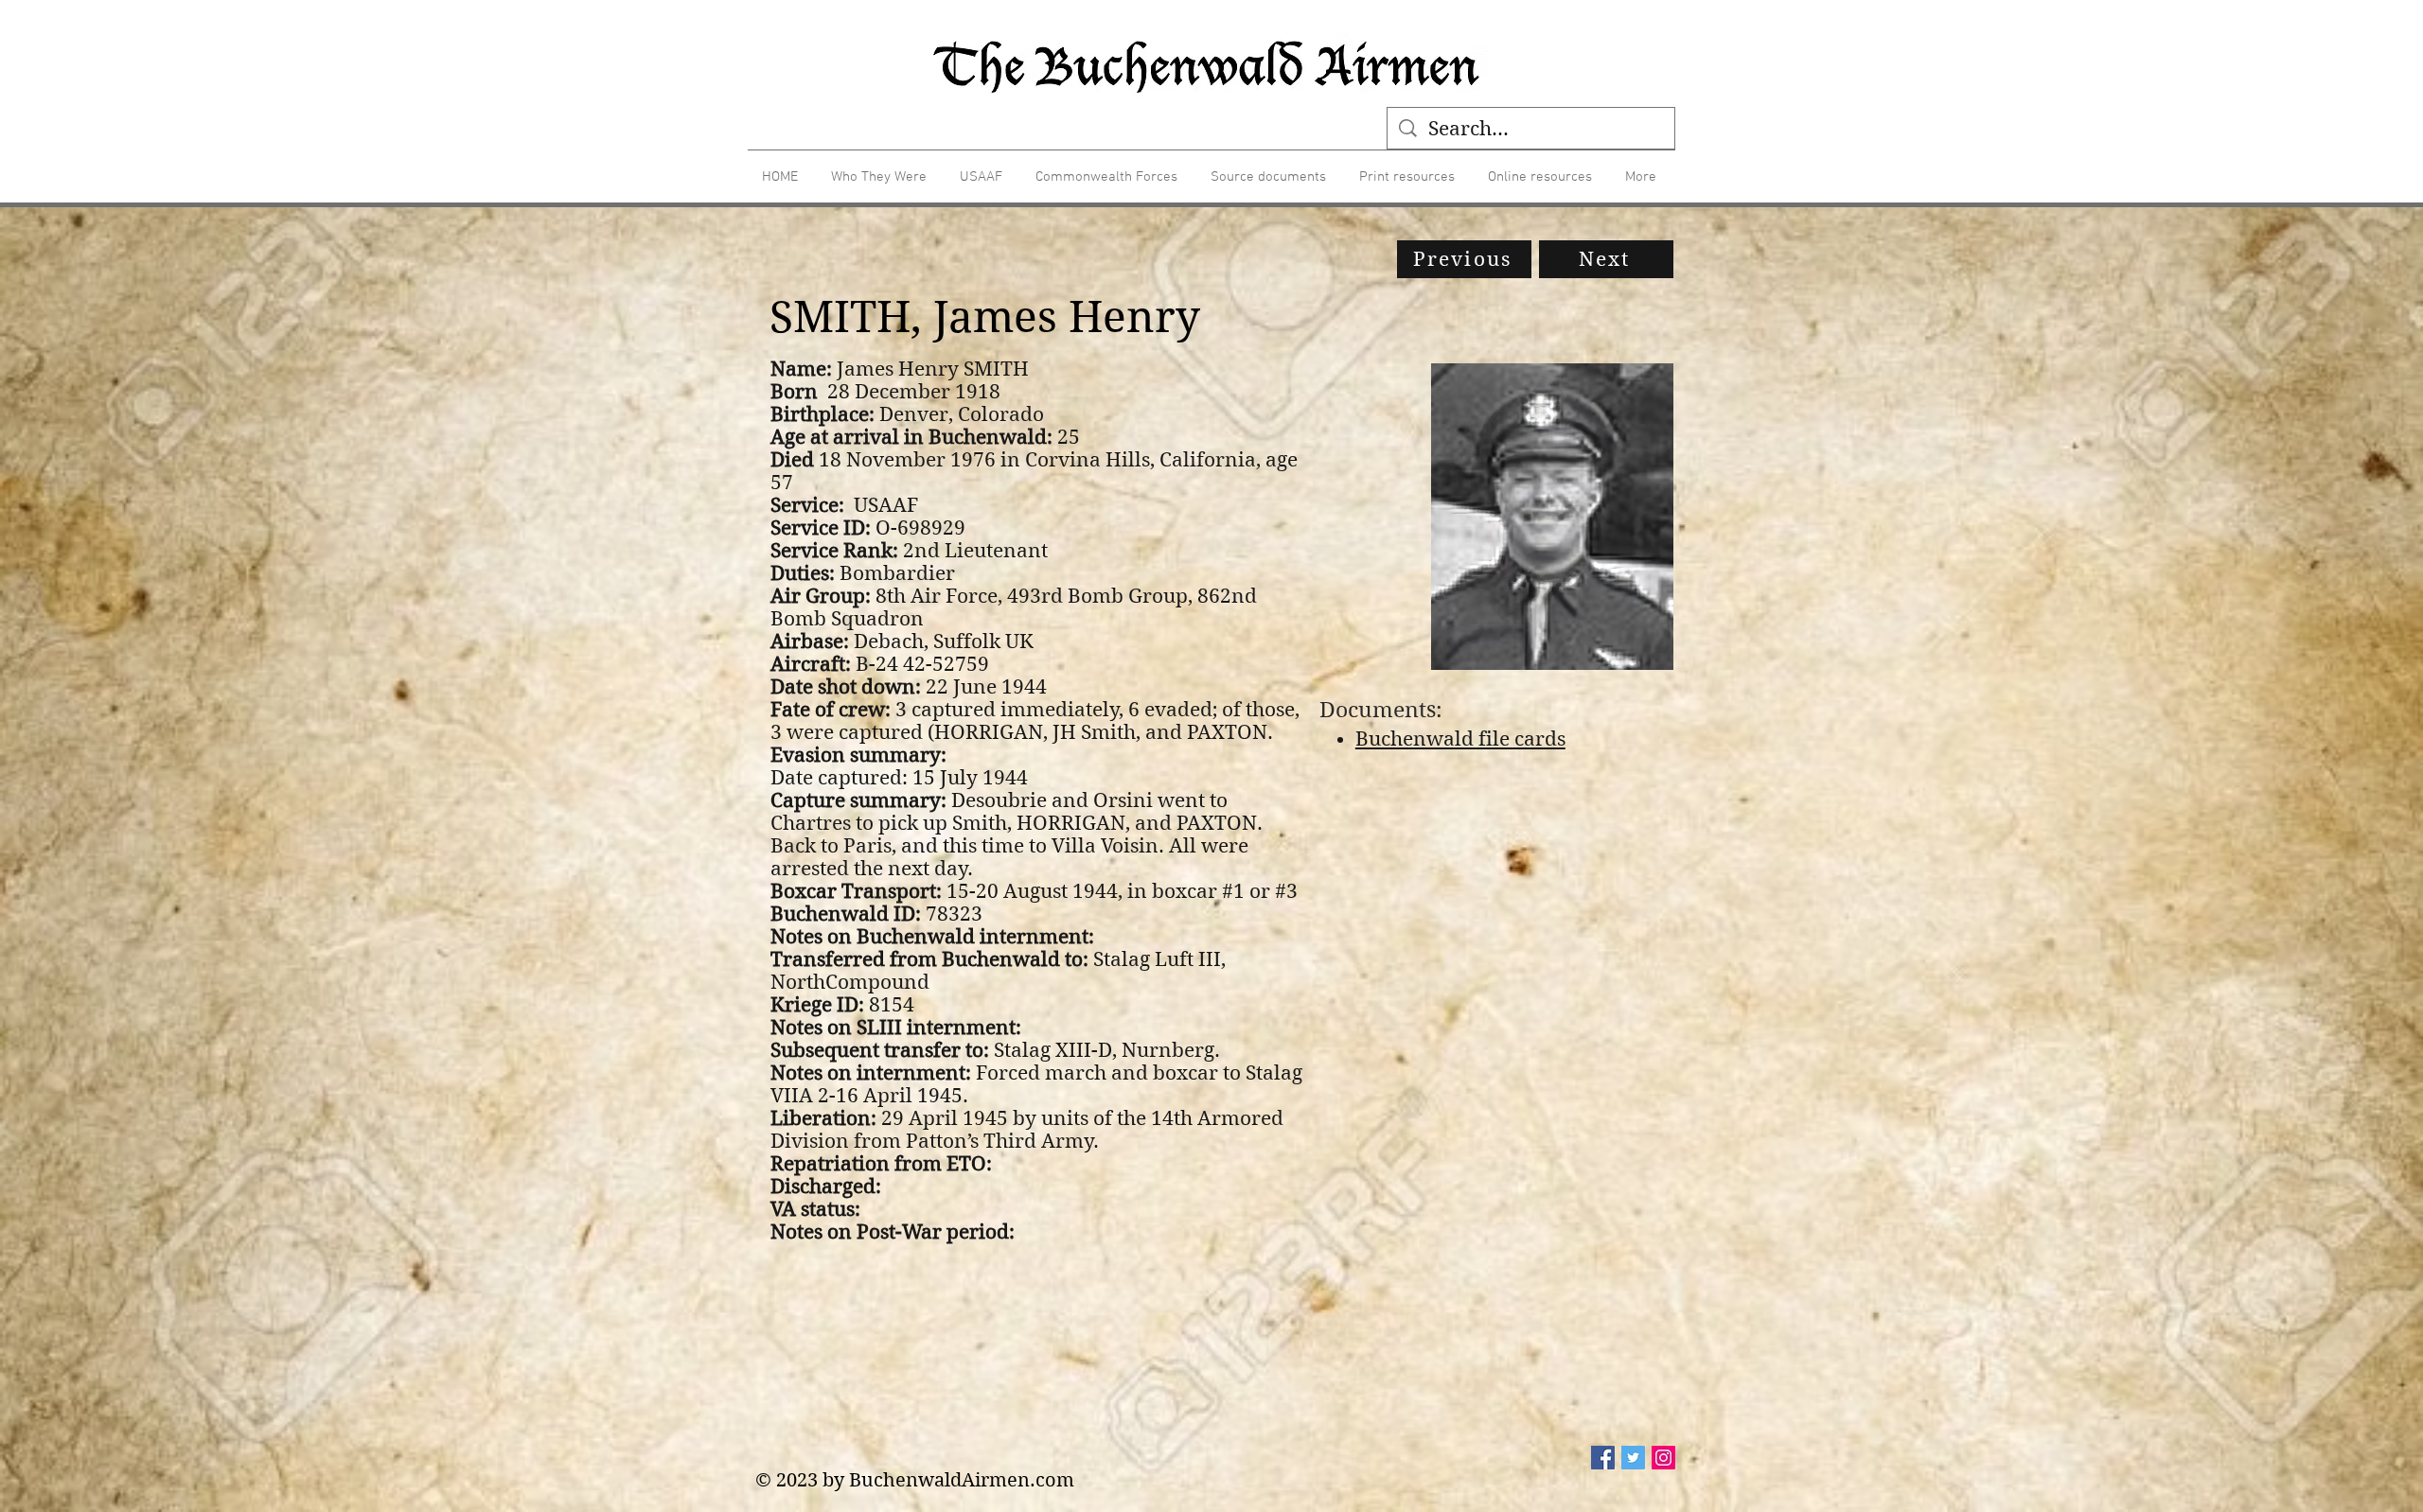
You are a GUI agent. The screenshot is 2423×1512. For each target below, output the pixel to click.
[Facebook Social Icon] (1603, 1458)
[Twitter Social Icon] (1633, 1458)
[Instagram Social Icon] (1663, 1458)
